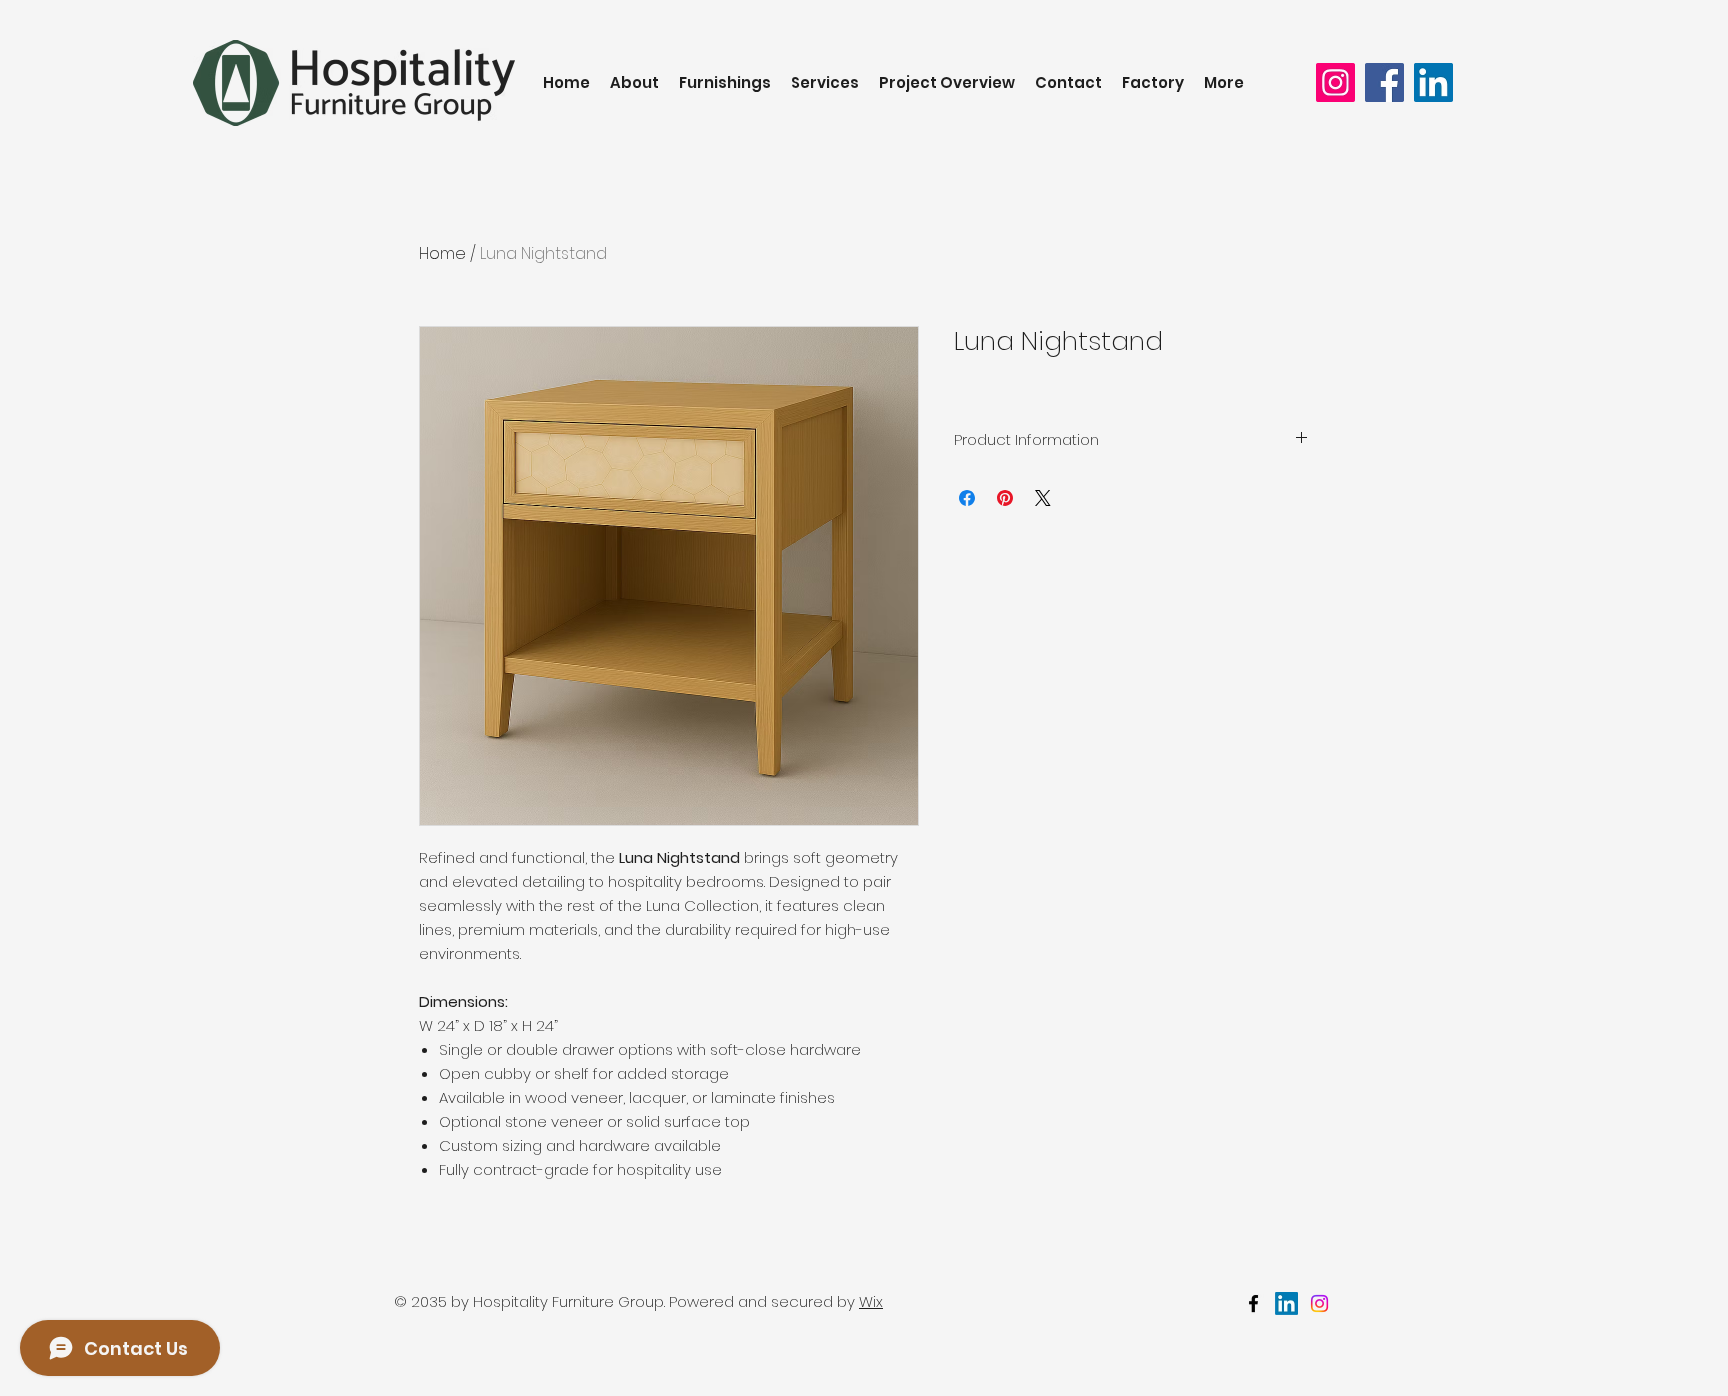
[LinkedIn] (1433, 82)
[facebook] (1253, 1303)
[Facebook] (1384, 82)
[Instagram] (1335, 82)
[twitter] (1286, 1303)
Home (442, 253)
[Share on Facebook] (967, 498)
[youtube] (1319, 1303)
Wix (871, 1301)
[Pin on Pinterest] (1005, 498)
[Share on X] (1043, 498)
